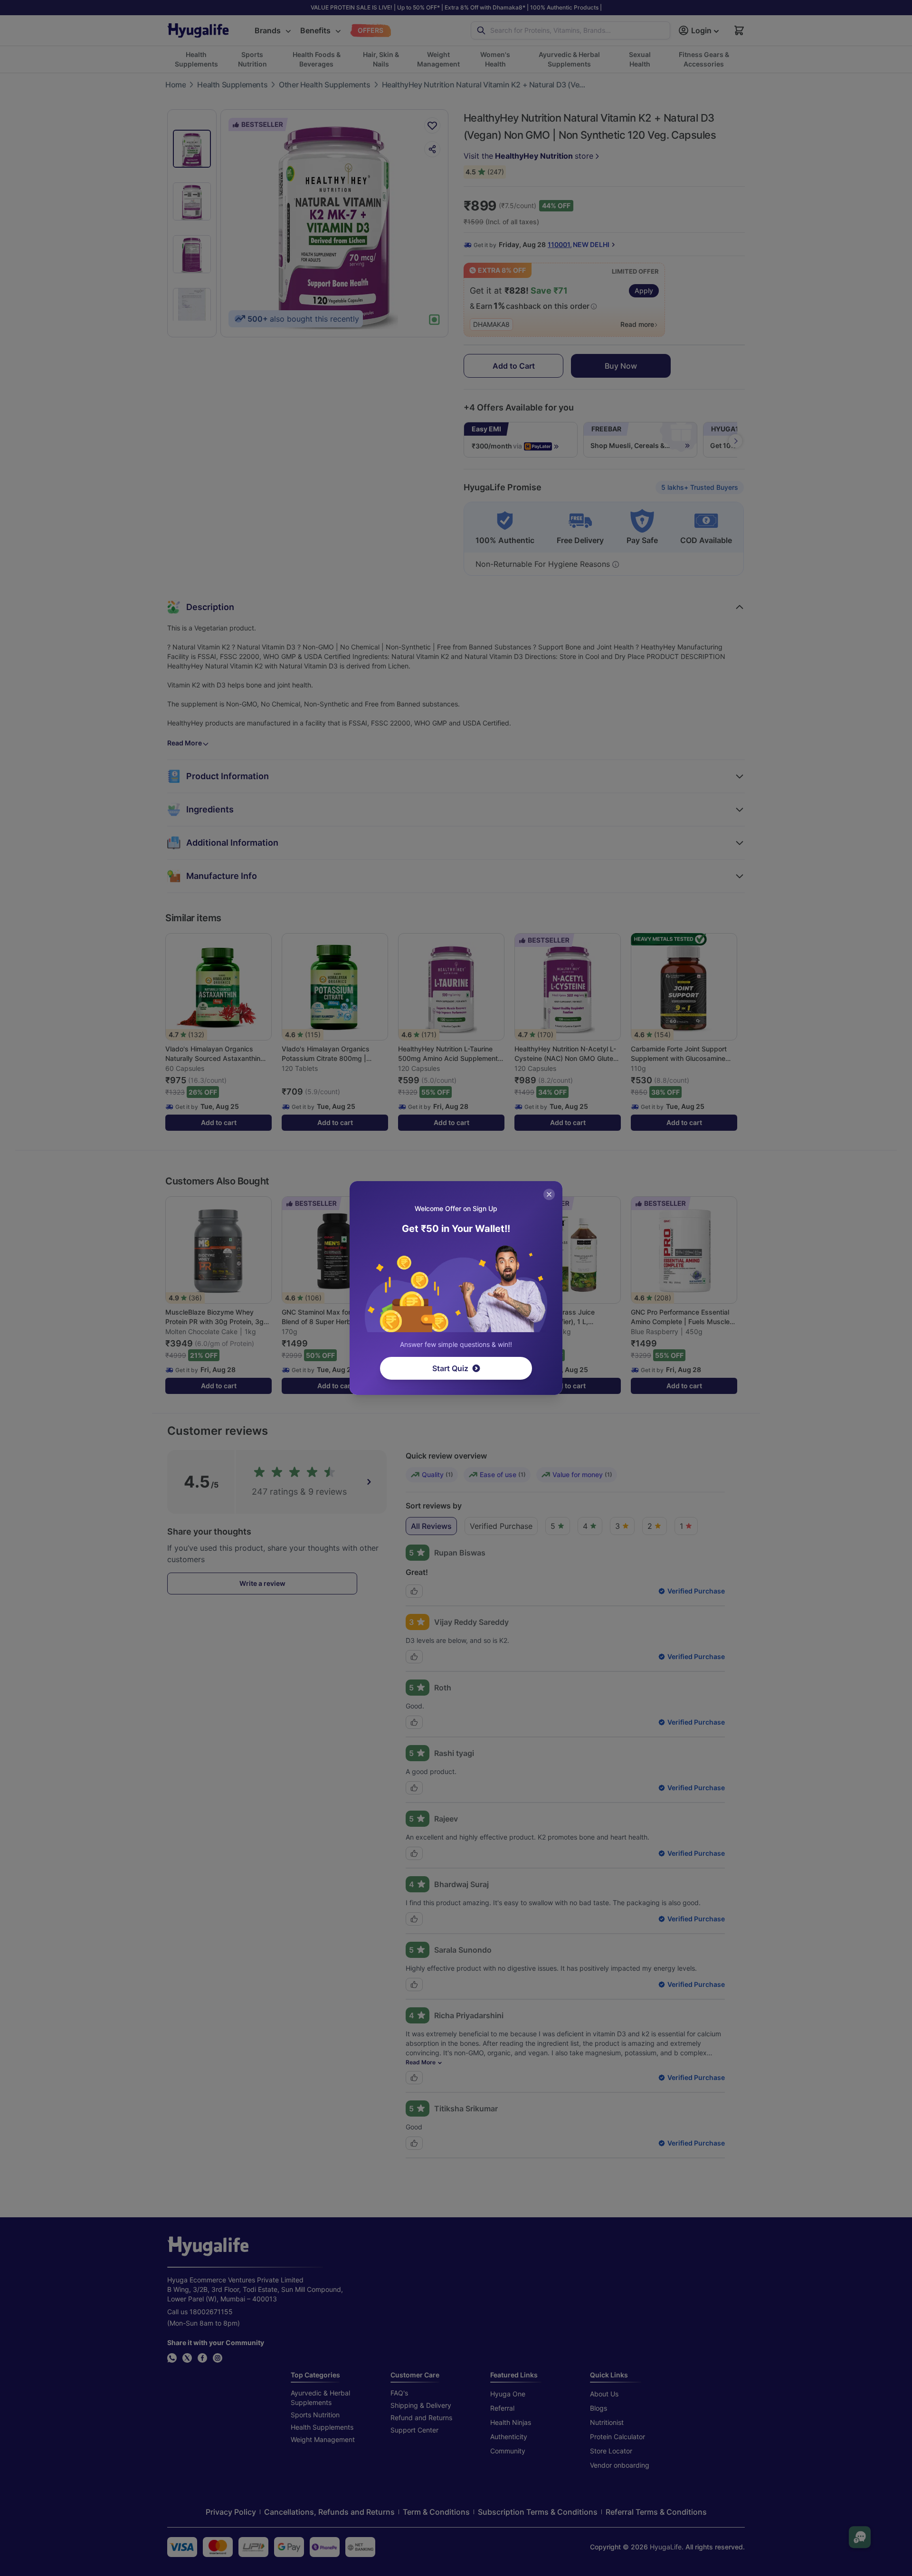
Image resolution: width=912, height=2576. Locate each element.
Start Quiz (450, 1368)
